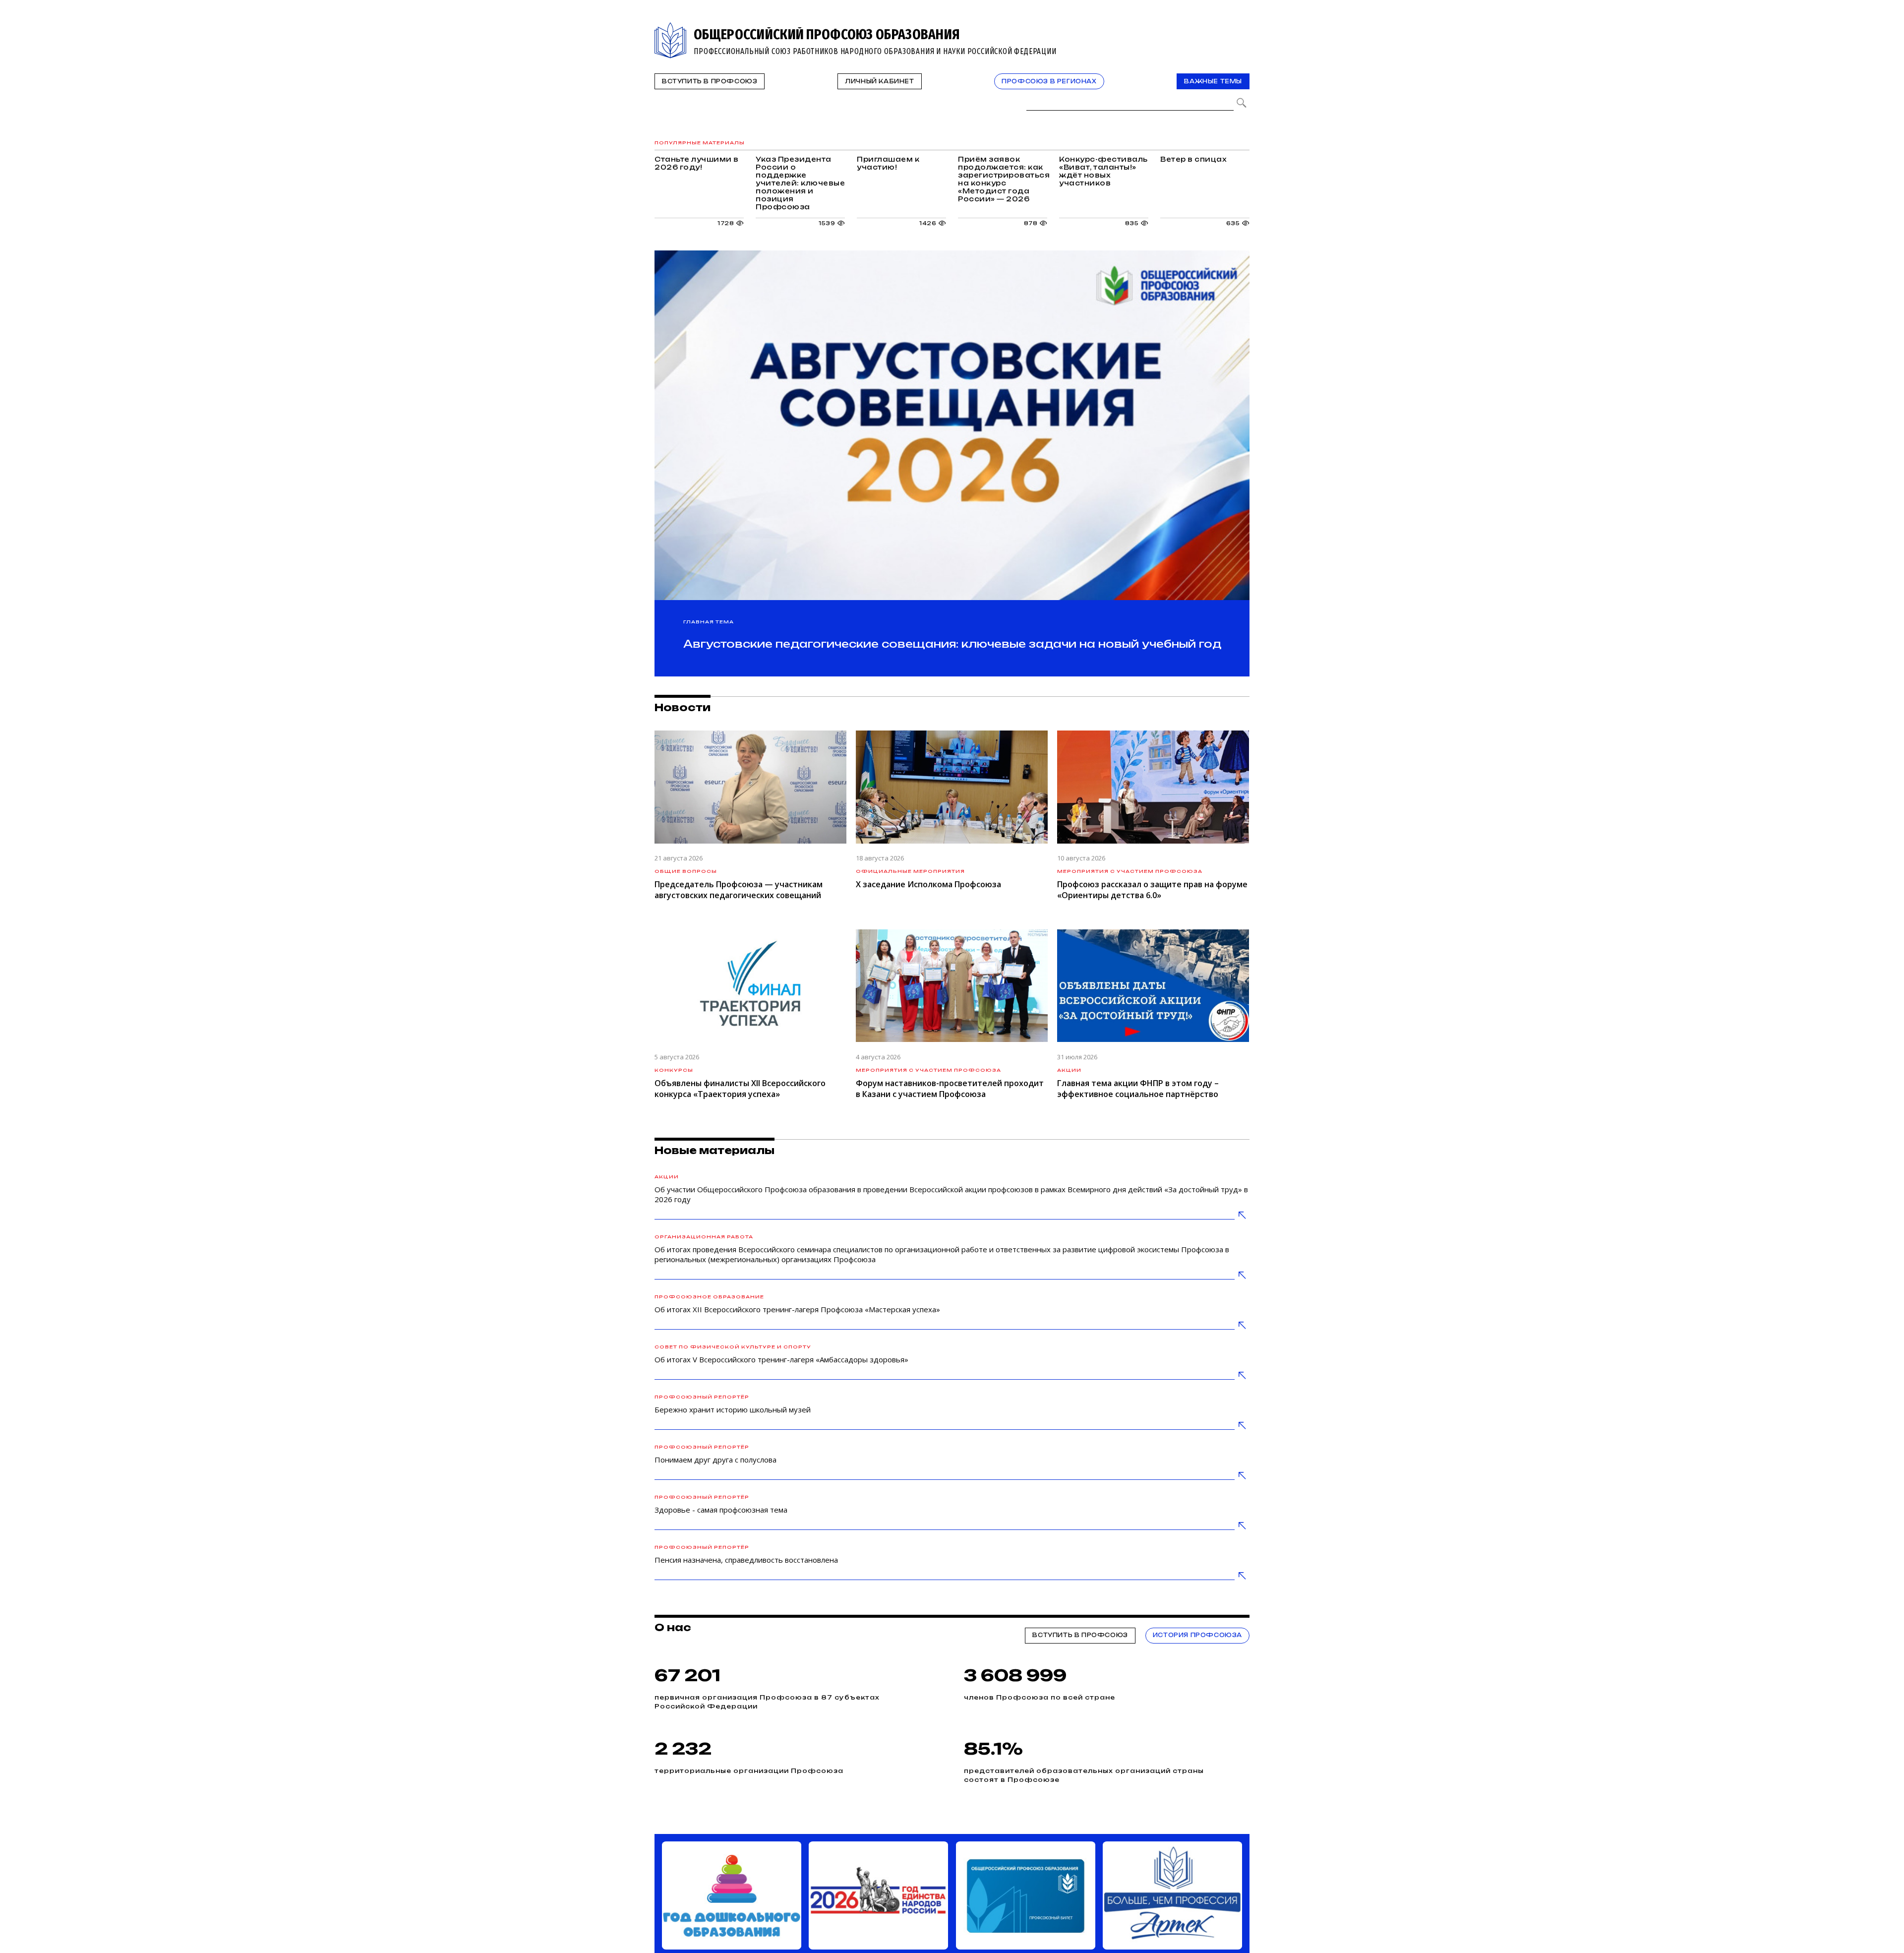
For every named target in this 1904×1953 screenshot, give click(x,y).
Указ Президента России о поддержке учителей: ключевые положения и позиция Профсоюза (947, 175)
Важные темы (1213, 81)
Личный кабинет (879, 81)
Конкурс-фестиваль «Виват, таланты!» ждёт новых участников (947, 228)
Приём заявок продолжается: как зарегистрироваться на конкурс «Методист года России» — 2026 (742, 228)
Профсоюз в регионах (1049, 81)
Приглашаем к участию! (1152, 175)
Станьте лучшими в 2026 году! (742, 175)
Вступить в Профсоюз (710, 81)
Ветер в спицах (1152, 228)
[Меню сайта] (1241, 28)
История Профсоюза (1197, 1672)
